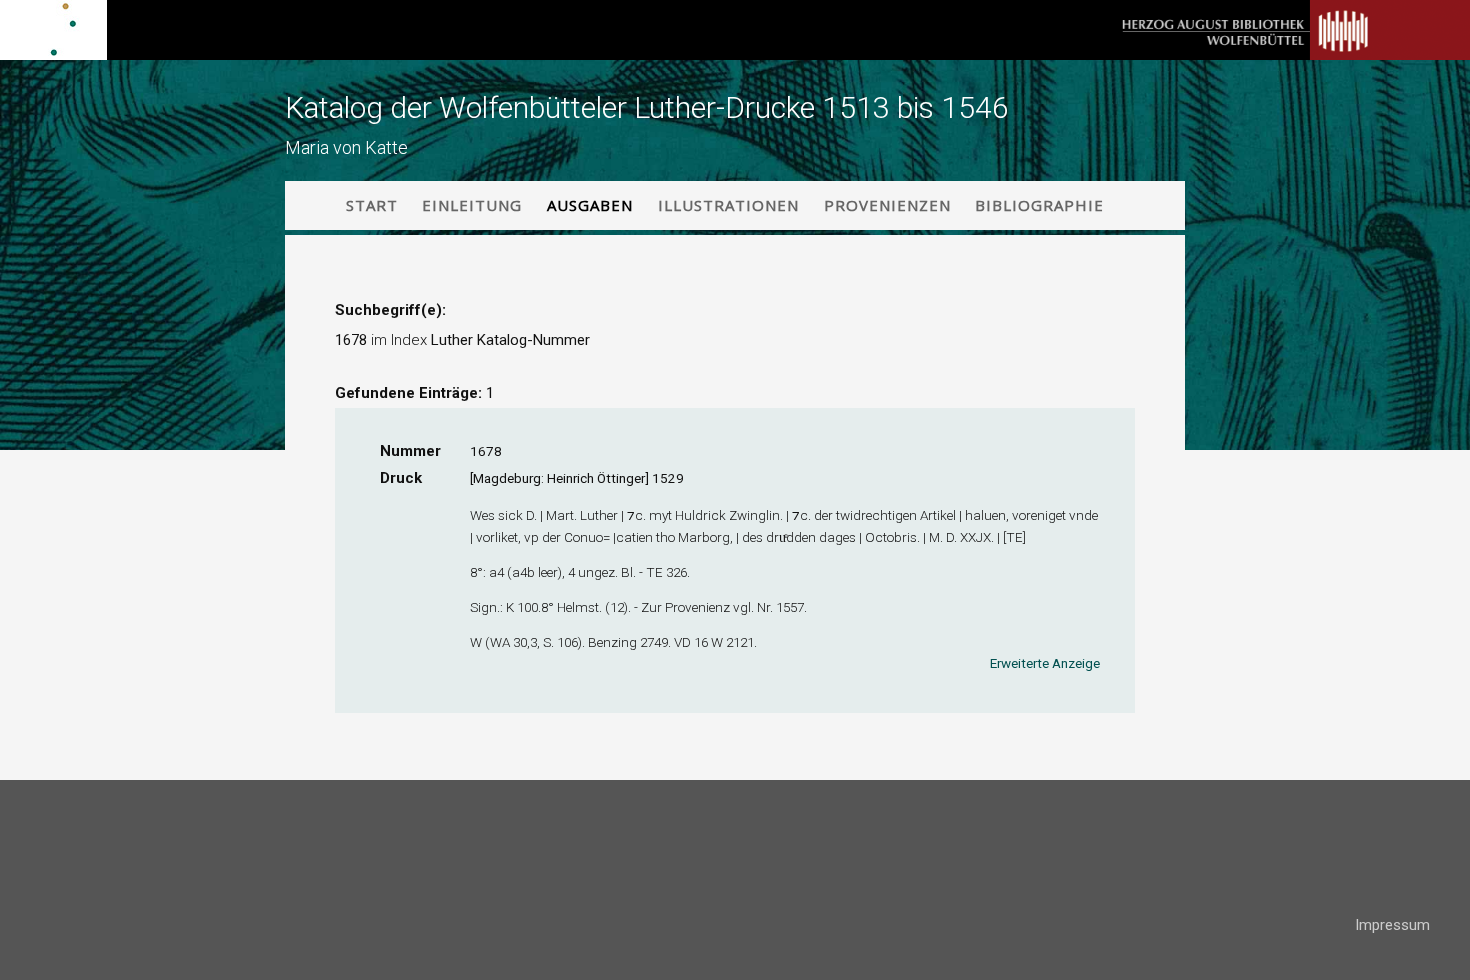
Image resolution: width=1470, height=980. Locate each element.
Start (372, 205)
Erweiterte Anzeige (1045, 663)
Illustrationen (728, 205)
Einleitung (472, 205)
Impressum (1392, 925)
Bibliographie (1039, 205)
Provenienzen (887, 205)
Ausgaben (590, 205)
